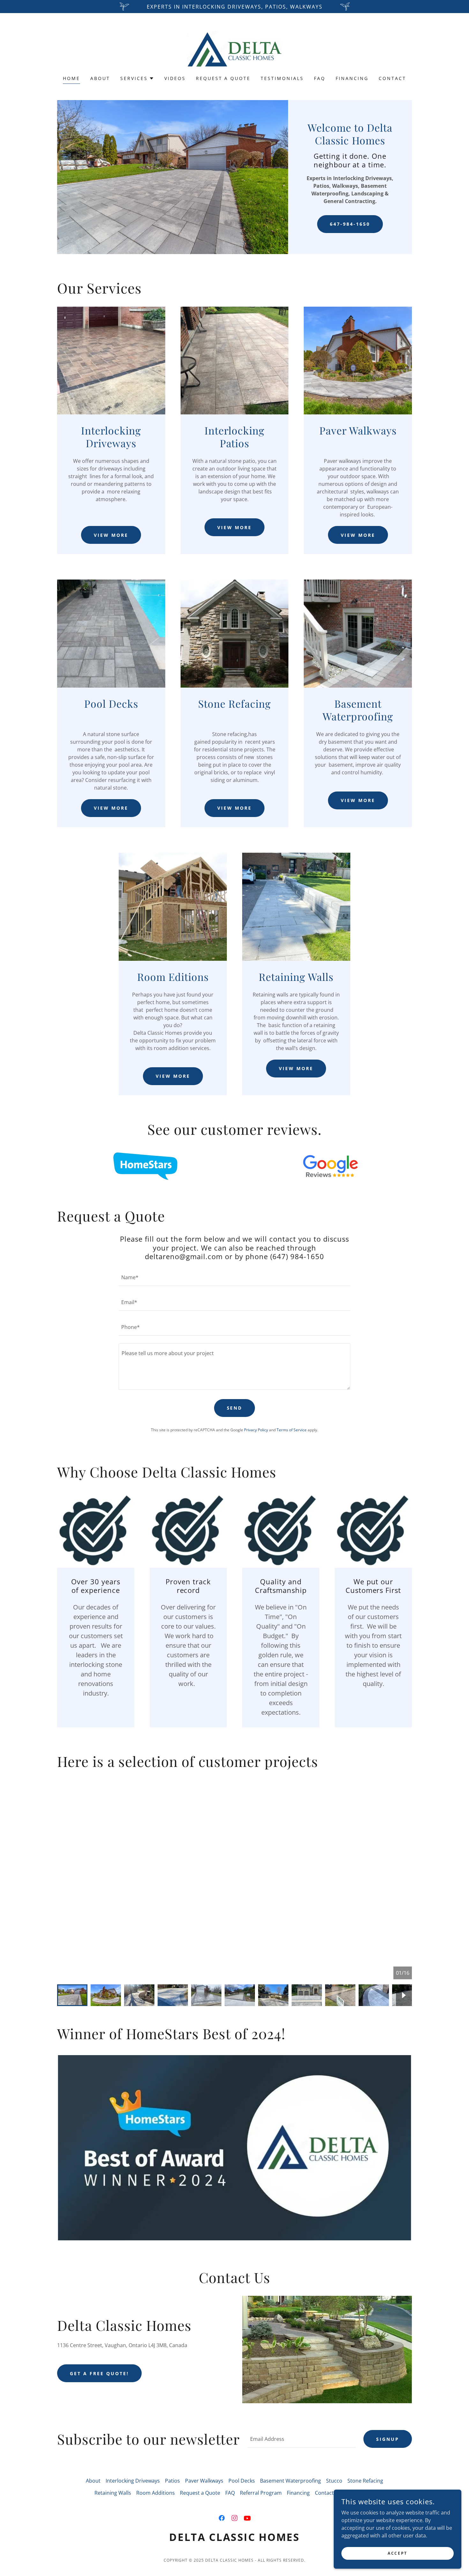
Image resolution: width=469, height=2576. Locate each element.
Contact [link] (392, 78)
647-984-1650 (350, 224)
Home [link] (71, 78)
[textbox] (234, 1277)
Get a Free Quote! (99, 2373)
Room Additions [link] (156, 2493)
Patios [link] (172, 2481)
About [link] (100, 78)
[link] (234, 48)
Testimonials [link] (282, 78)
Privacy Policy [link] (256, 1430)
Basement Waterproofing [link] (290, 2481)
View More (111, 535)
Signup (388, 2439)
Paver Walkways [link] (204, 2481)
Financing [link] (352, 78)
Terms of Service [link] (292, 1430)
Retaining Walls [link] (113, 2493)
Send (235, 1408)
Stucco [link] (334, 2481)
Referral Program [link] (261, 2493)
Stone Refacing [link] (365, 2481)
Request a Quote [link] (223, 78)
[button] (137, 78)
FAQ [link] (320, 78)
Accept (397, 2553)
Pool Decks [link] (242, 2481)
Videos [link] (175, 78)
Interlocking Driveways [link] (133, 2481)
